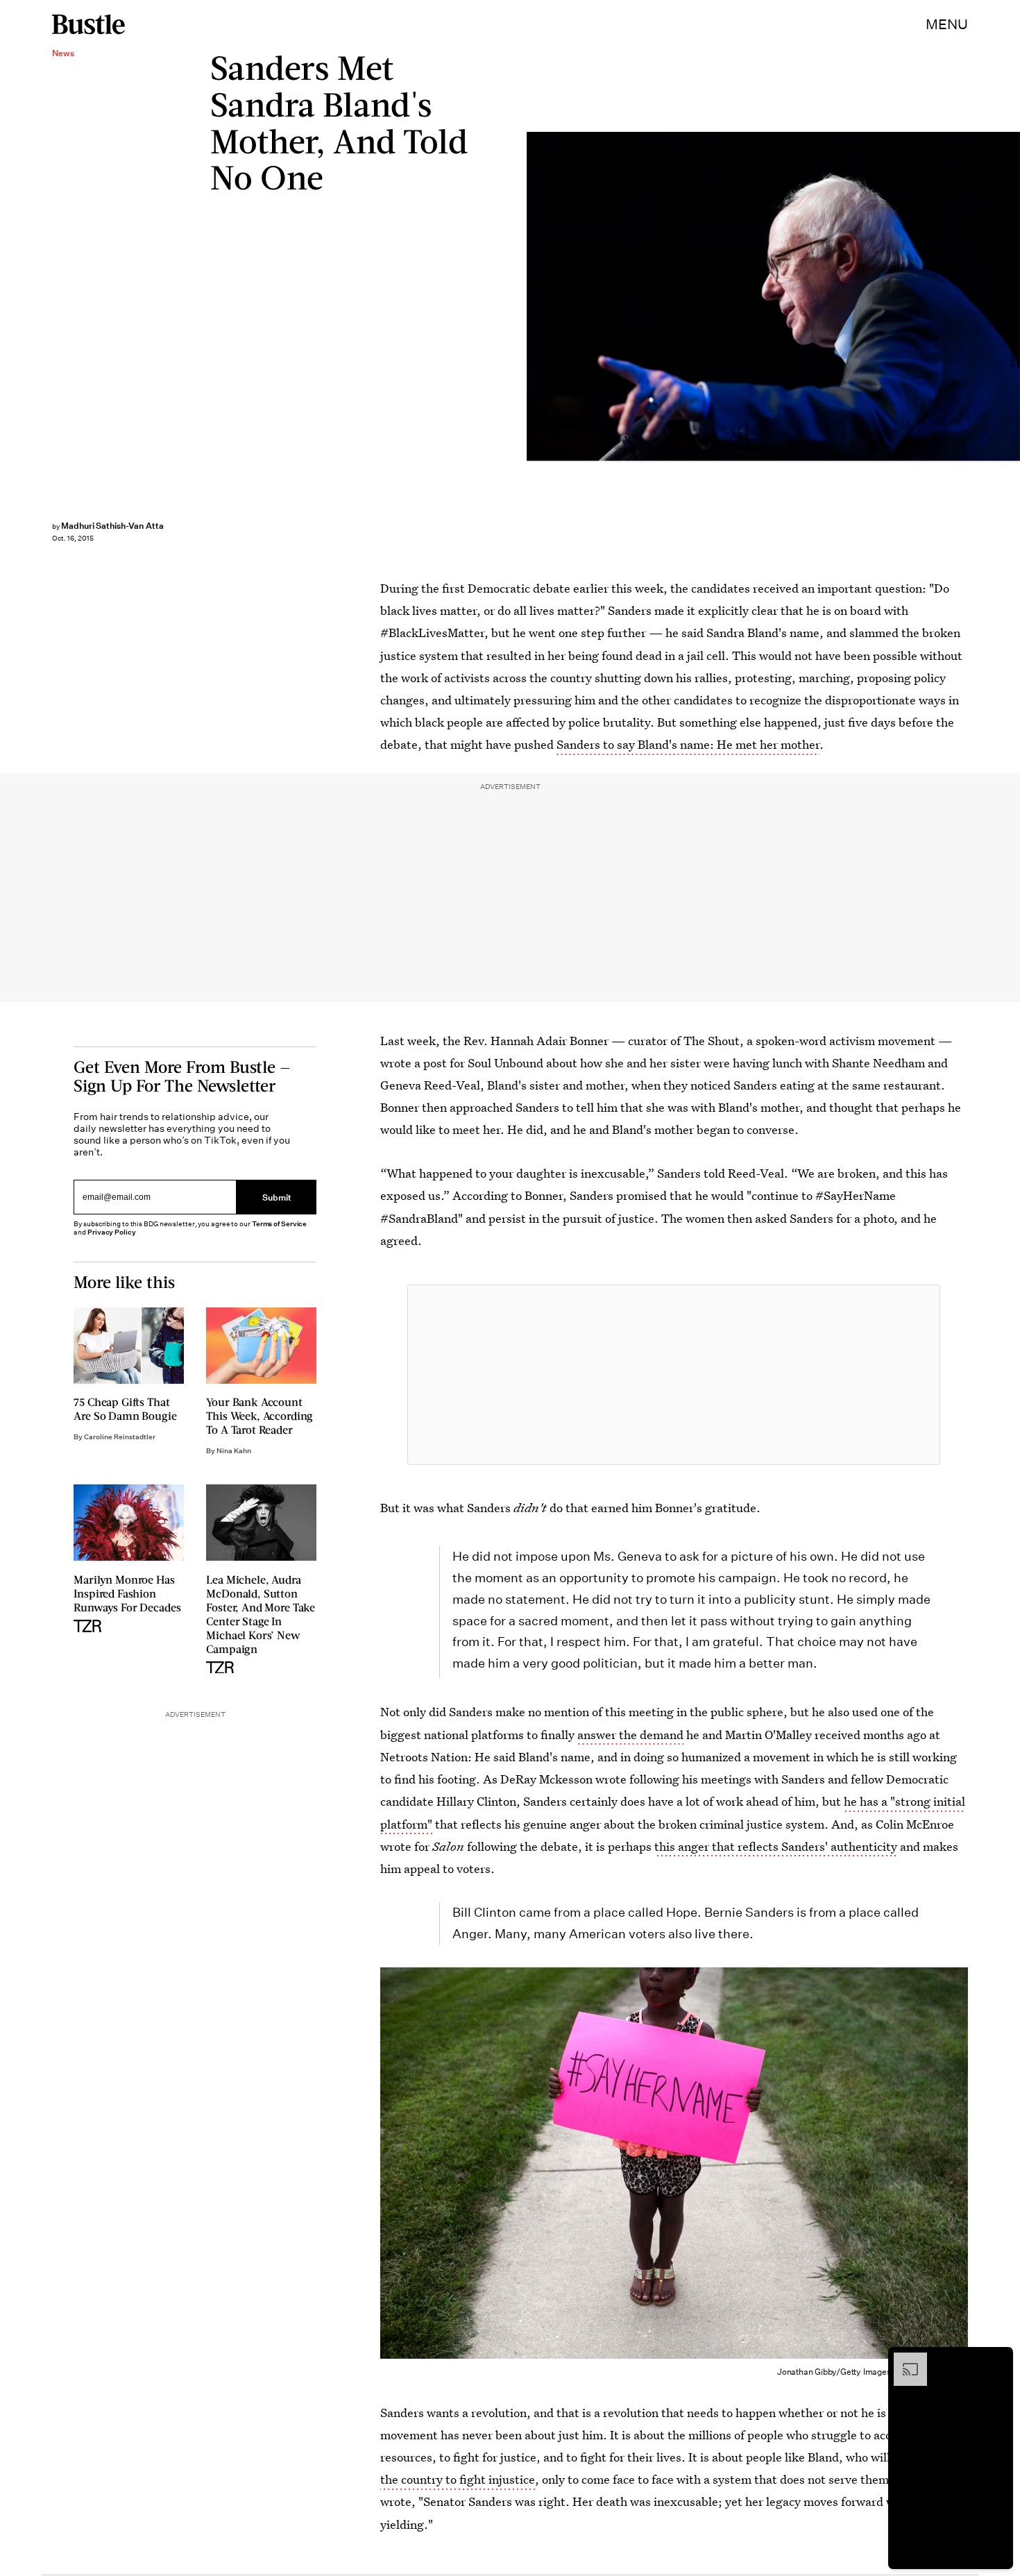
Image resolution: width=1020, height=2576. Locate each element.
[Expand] (903, 2359)
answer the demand (630, 1735)
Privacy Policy (112, 1232)
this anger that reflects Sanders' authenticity (776, 1846)
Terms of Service (279, 1224)
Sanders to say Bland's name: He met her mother (688, 744)
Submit (277, 1197)
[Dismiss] (998, 2359)
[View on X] (674, 1375)
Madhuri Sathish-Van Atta (112, 526)
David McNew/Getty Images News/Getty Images (1013, 297)
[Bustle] (88, 24)
